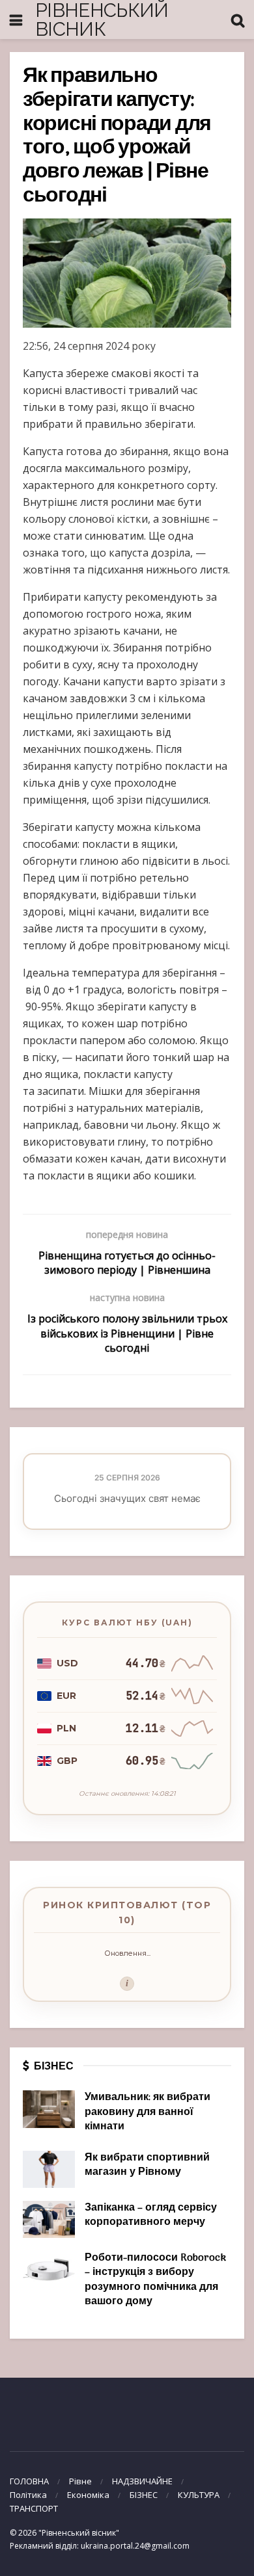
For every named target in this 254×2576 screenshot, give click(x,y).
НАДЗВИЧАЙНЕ (142, 2481)
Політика (28, 2495)
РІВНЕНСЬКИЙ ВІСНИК (102, 20)
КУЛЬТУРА (199, 2495)
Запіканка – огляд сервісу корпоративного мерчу (151, 2215)
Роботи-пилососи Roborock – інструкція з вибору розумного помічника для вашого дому (155, 2280)
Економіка (88, 2495)
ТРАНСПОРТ (34, 2508)
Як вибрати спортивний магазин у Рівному (147, 2165)
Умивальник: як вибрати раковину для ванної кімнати (148, 2112)
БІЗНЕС (144, 2495)
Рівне (80, 2481)
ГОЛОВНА (29, 2481)
